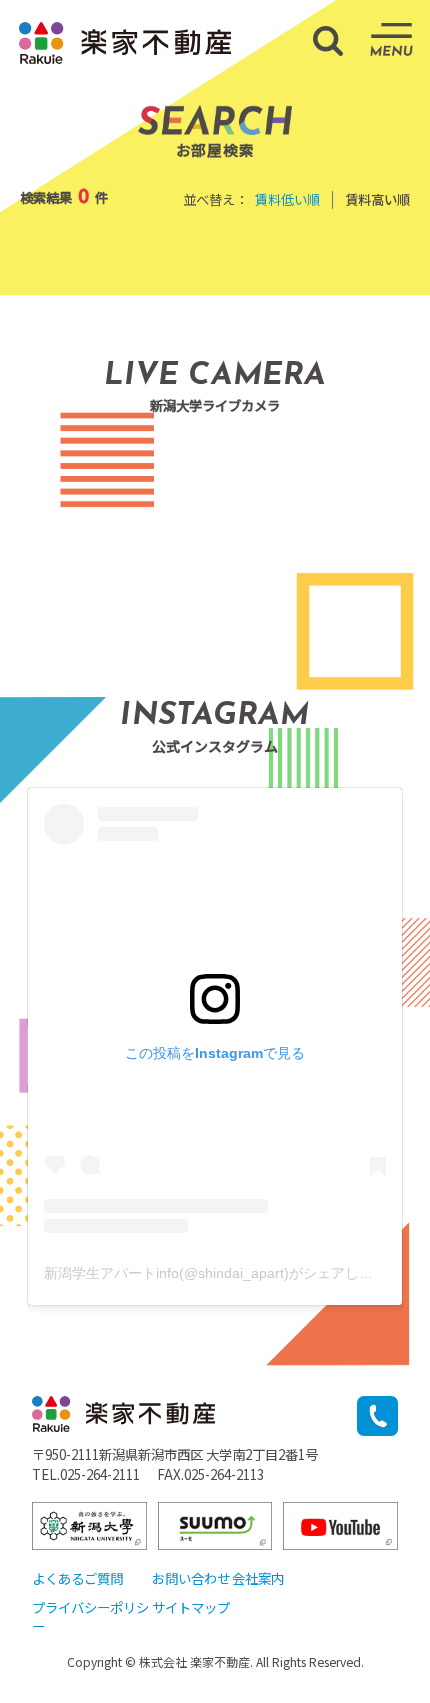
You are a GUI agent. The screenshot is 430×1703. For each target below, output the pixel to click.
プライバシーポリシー (90, 1616)
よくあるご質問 (77, 1578)
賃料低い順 (287, 199)
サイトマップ (191, 1607)
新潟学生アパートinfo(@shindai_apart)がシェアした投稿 (222, 1273)
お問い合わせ (191, 1578)
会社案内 (258, 1578)
